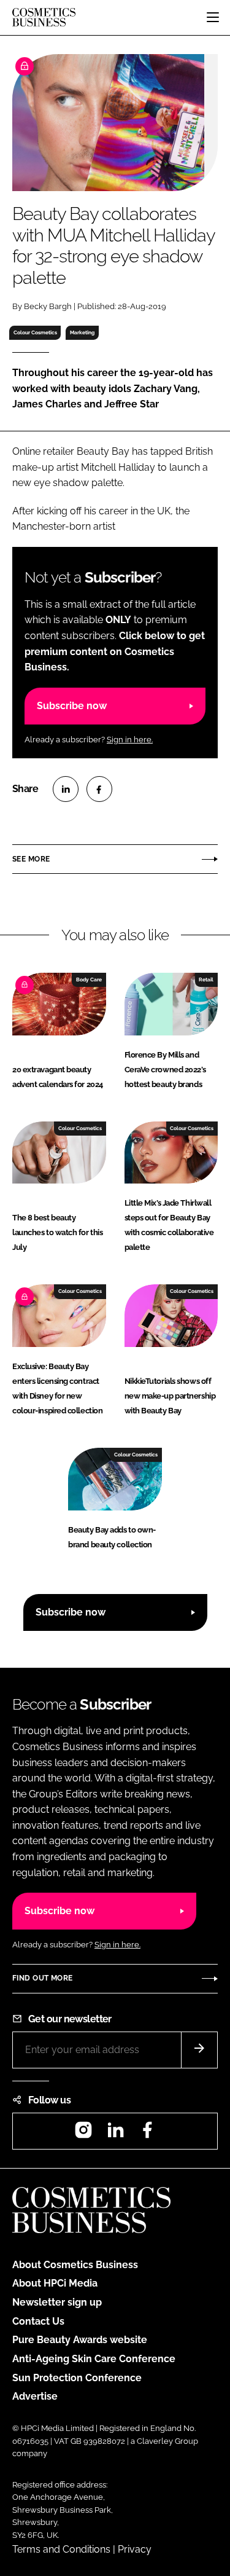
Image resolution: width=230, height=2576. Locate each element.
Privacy (135, 2549)
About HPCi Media (55, 2283)
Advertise (35, 2396)
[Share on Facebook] (99, 789)
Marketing (82, 332)
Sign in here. (130, 740)
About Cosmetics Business (75, 2265)
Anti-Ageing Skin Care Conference (94, 2359)
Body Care (89, 980)
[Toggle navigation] (213, 17)
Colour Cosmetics (35, 332)
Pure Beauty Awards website (80, 2340)
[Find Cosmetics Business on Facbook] (147, 2134)
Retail (206, 980)
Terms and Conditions (61, 2549)
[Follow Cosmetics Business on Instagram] (83, 2134)
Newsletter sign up (57, 2302)
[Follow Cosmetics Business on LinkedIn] (115, 2134)
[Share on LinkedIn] (66, 789)
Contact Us (38, 2321)
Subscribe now (72, 706)
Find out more (42, 1978)
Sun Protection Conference (77, 2378)
